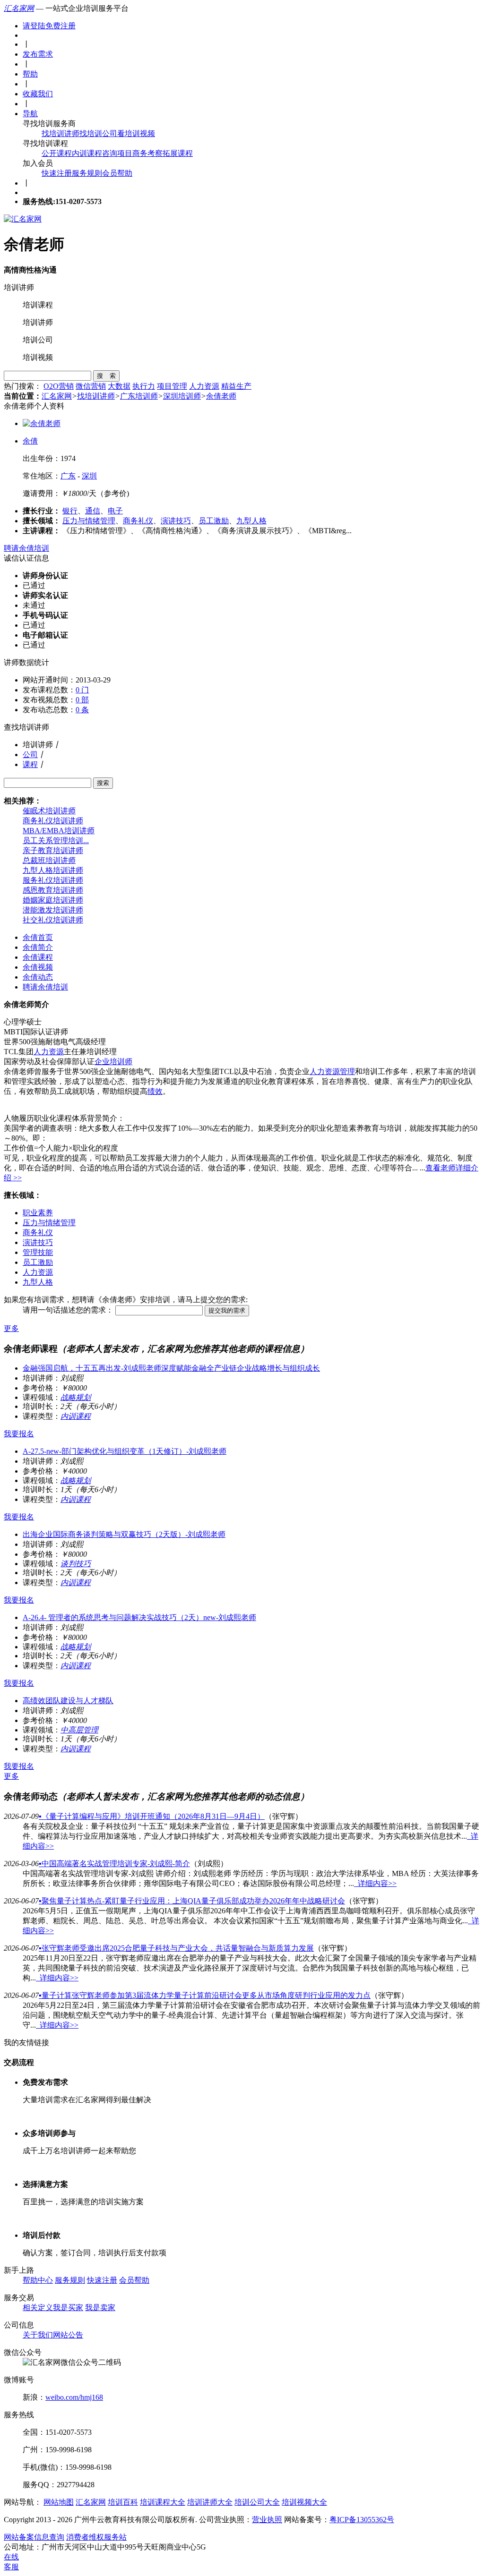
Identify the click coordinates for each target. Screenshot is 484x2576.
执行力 (144, 386)
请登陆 (34, 26)
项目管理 (172, 386)
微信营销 (91, 386)
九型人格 (251, 521)
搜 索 (106, 376)
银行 (70, 511)
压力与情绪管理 (89, 521)
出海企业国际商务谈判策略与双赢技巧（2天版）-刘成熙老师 (124, 1534)
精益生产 (236, 386)
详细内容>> (375, 1883)
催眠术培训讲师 (49, 811)
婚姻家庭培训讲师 (53, 900)
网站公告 (68, 2335)
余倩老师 (221, 396)
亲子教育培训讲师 (53, 850)
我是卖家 (100, 2307)
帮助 (30, 74)
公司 (30, 755)
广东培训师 (139, 396)
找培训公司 (98, 133)
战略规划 (76, 1397)
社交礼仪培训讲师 (53, 920)
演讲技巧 (176, 521)
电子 (115, 511)
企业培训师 (113, 1062)
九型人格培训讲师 (53, 870)
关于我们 (38, 2335)
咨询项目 (117, 153)
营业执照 (267, 2520)
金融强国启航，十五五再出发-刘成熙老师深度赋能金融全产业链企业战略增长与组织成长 (171, 1368)
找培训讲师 (60, 133)
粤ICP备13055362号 (362, 2520)
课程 (30, 764)
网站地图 (59, 2502)
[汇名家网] (23, 219)
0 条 (82, 710)
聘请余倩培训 (26, 548)
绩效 (155, 1091)
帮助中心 (38, 2280)
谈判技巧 (76, 1564)
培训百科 (123, 2502)
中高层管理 (79, 1730)
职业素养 (38, 1213)
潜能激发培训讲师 (53, 910)
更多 (11, 1328)
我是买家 (68, 2307)
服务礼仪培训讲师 (53, 880)
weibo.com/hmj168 (74, 2397)
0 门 (82, 690)
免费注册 (60, 26)
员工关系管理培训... (56, 840)
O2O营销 (59, 386)
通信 (93, 511)
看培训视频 (136, 133)
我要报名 (19, 1434)
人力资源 (204, 386)
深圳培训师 (182, 396)
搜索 (103, 783)
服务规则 (87, 173)
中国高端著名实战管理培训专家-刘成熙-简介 (114, 1864)
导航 (30, 114)
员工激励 (214, 521)
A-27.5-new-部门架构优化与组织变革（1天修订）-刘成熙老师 (125, 1451)
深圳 (89, 476)
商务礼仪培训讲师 (53, 821)
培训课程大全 (163, 2502)
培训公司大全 (257, 2502)
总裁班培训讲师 (49, 860)
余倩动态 (38, 977)
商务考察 (147, 153)
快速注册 (57, 173)
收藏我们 (38, 94)
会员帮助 (117, 173)
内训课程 (87, 153)
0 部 (82, 700)
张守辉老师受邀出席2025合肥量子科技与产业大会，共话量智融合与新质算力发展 (176, 1948)
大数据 (119, 386)
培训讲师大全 (210, 2502)
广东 (68, 476)
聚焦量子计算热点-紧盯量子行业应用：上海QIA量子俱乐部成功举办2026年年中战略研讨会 (192, 1901)
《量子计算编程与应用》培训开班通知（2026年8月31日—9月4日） (152, 1816)
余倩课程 (38, 957)
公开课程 (57, 153)
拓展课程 (178, 153)
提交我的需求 (227, 1310)
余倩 (30, 441)
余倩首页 (38, 937)
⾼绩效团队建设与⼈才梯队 (68, 1701)
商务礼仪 (138, 521)
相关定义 (38, 2307)
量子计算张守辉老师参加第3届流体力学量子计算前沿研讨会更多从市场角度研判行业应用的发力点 (205, 1995)
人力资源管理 (332, 1071)
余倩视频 (38, 967)
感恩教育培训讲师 (53, 890)
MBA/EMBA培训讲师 (59, 831)
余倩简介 (38, 947)
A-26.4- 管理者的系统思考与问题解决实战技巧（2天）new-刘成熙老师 (139, 1617)
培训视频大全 (304, 2502)
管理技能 (38, 1252)
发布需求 (38, 54)
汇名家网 (19, 8)
